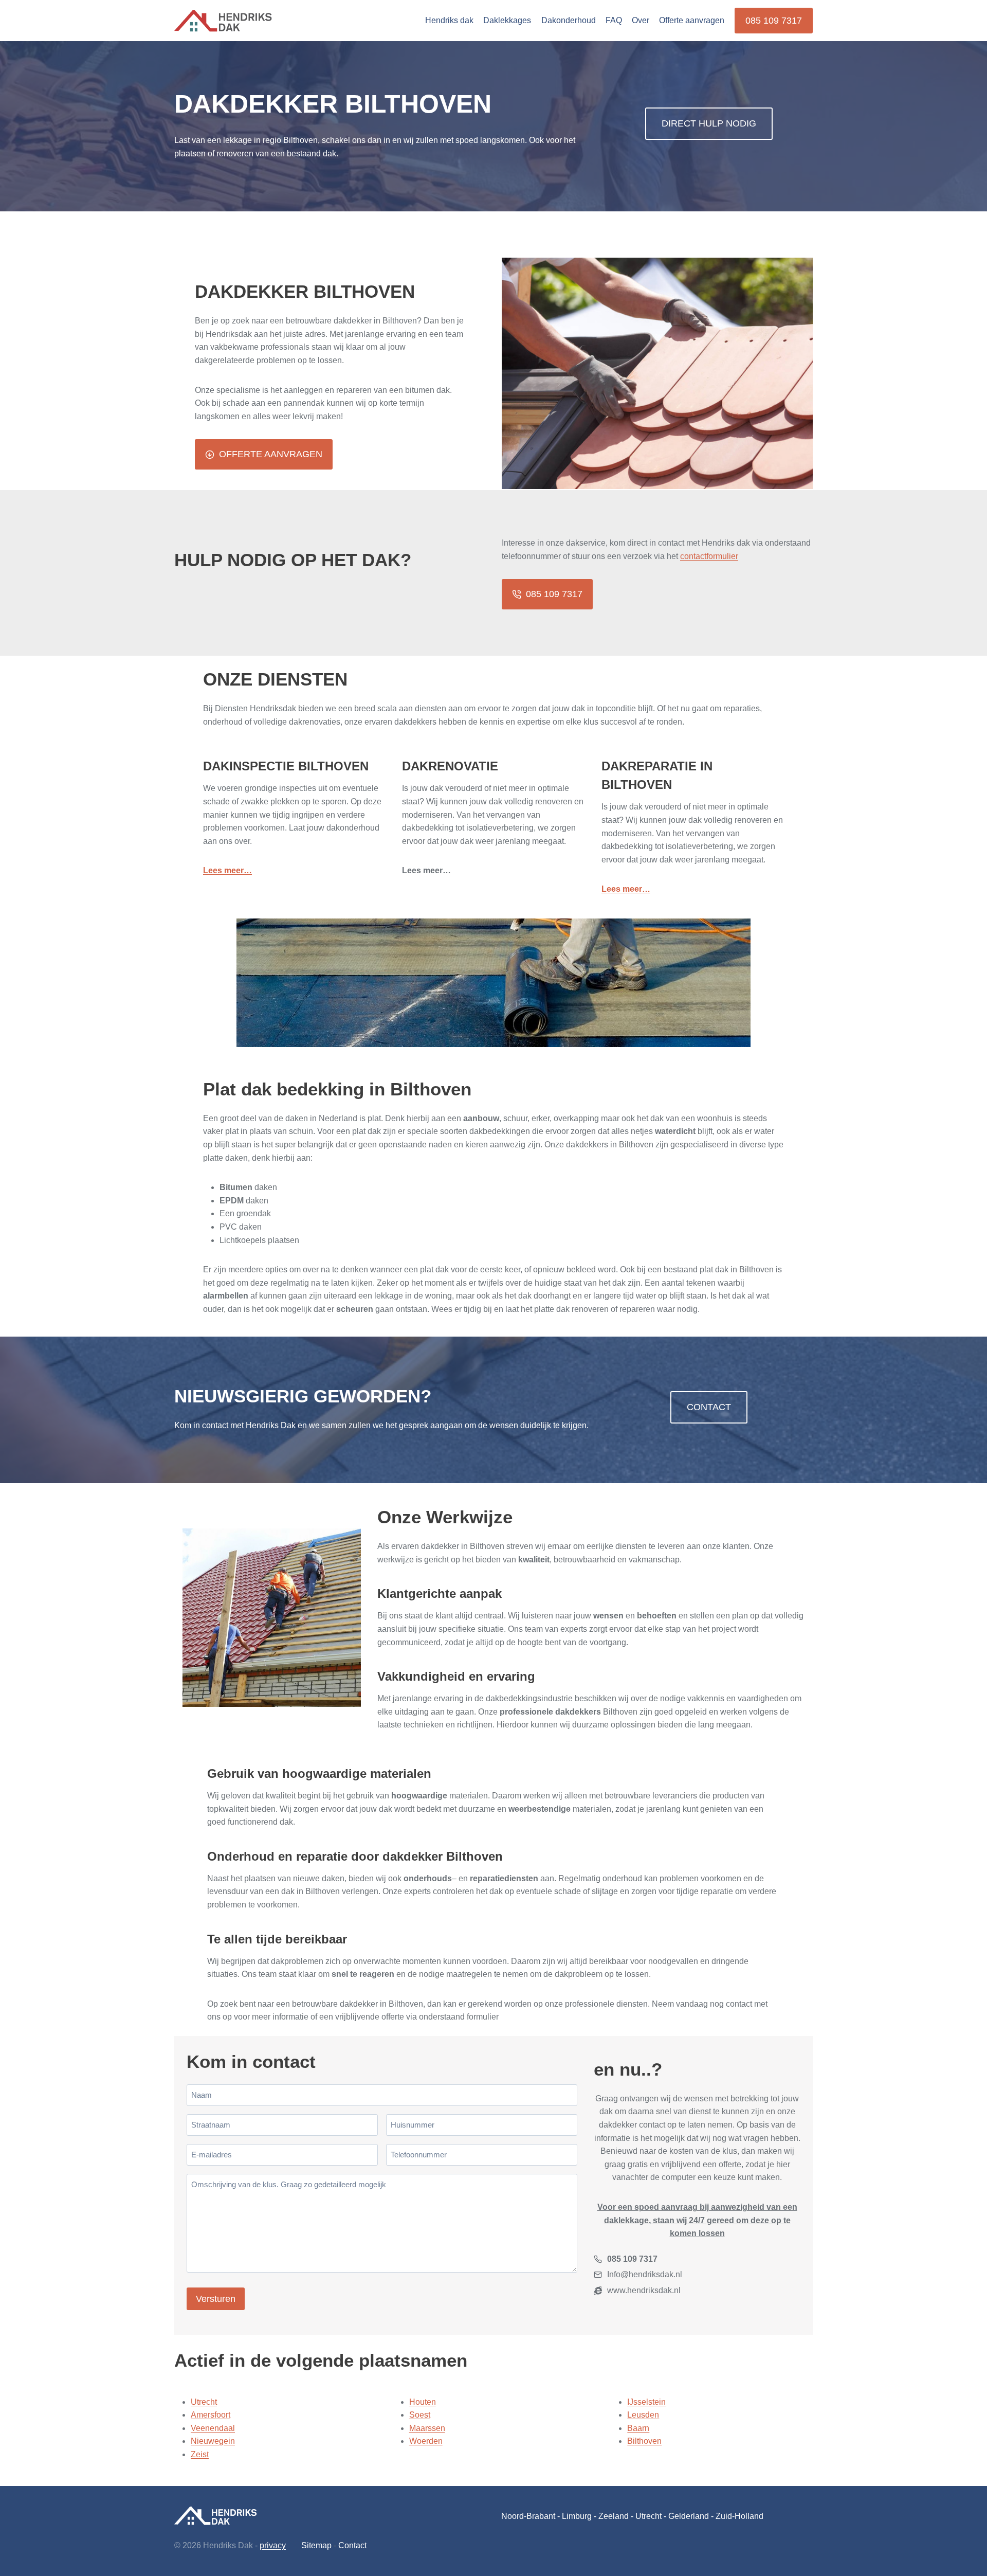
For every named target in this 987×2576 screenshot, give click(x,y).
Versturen (216, 2299)
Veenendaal (213, 2428)
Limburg (577, 2516)
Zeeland (614, 2516)
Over (641, 20)
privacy (273, 2545)
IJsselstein (646, 2402)
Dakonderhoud (569, 20)
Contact (352, 2545)
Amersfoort (211, 2415)
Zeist (200, 2454)
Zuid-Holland (739, 2516)
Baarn (638, 2428)
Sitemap (316, 2545)
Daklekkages (507, 20)
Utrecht (204, 2402)
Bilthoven (644, 2441)
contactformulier (709, 556)
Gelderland (689, 2516)
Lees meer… (227, 870)
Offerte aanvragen (692, 20)
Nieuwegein (213, 2441)
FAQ (614, 20)
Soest (420, 2415)
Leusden (643, 2415)
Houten (423, 2402)
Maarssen (427, 2428)
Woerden (426, 2441)
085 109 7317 (774, 21)
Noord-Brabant (528, 2516)
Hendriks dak (449, 20)
